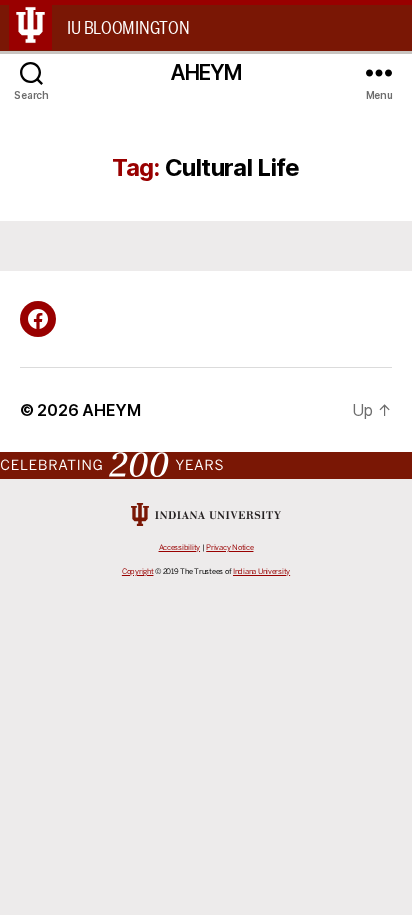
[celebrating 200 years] (206, 464)
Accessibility (180, 547)
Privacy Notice (229, 547)
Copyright (138, 571)
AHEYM (206, 72)
